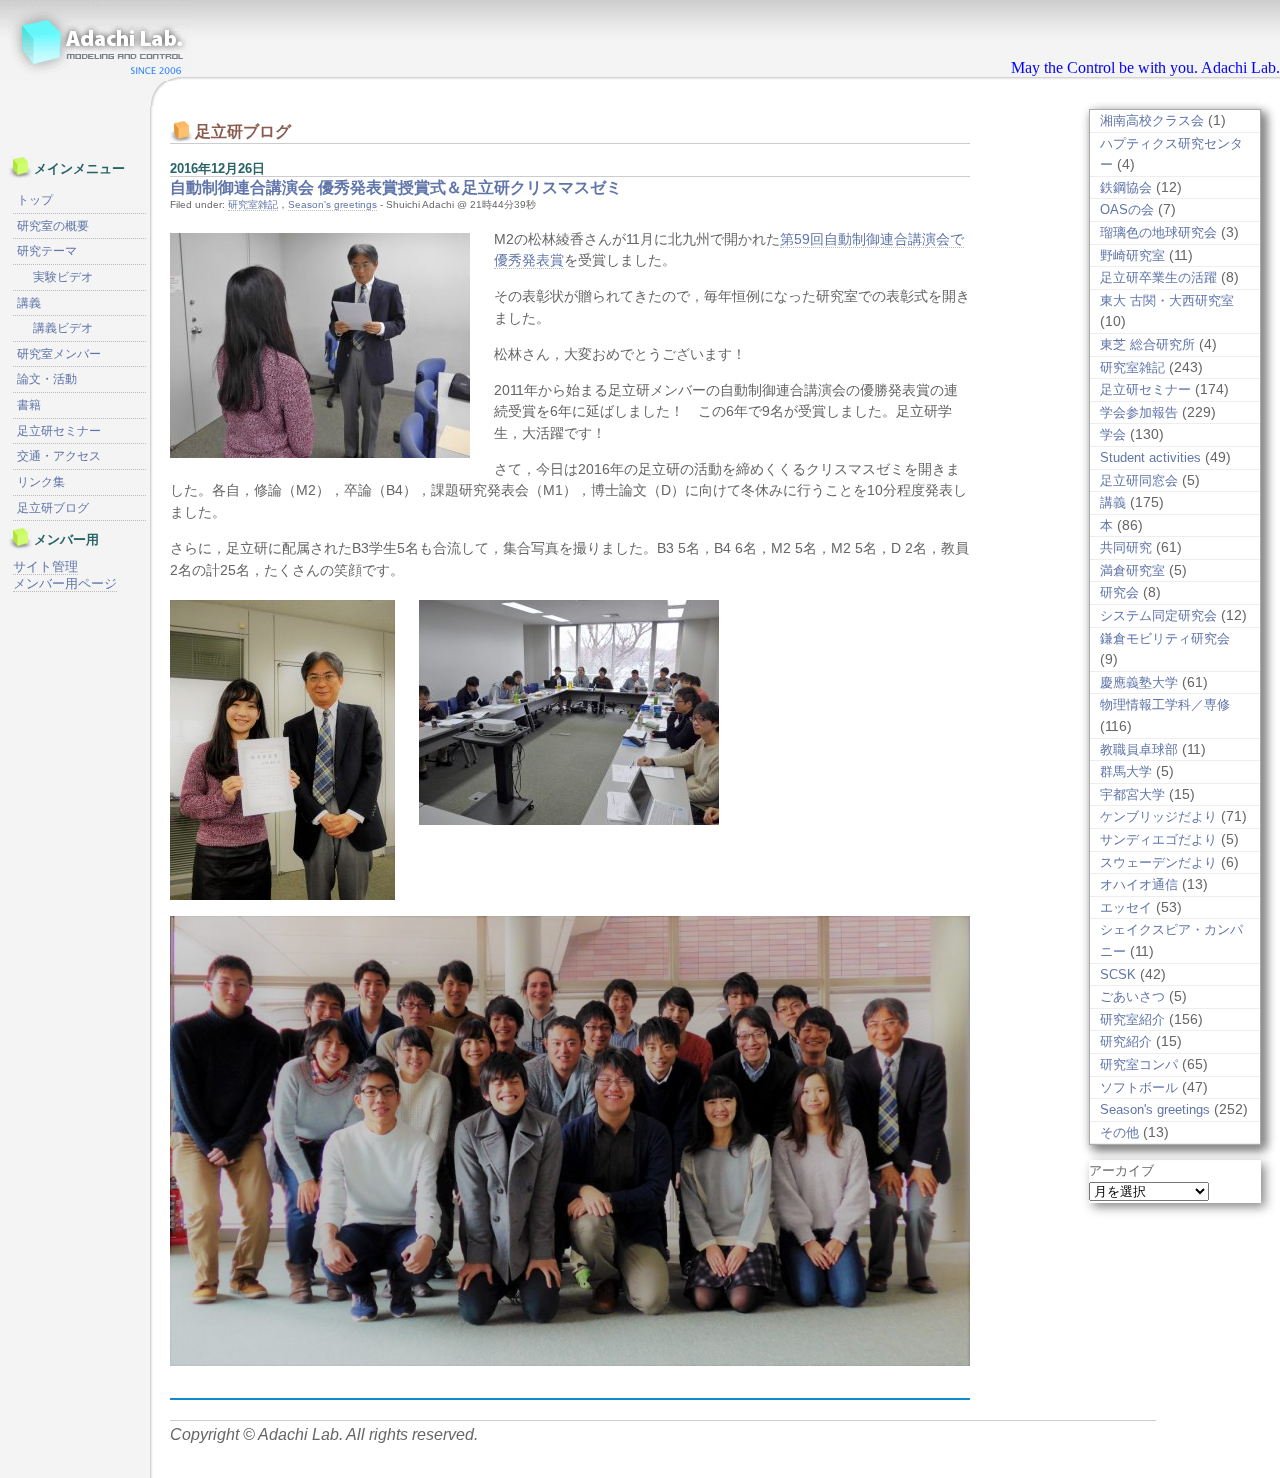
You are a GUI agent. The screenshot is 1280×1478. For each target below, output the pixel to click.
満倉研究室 (1132, 570)
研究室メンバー (59, 354)
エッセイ (1126, 907)
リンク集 (41, 482)
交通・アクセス (59, 456)
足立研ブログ (53, 508)
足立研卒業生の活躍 (1158, 277)
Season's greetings (332, 204)
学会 (1113, 434)
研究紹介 (1126, 1041)
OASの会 (1127, 209)
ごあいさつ (1132, 996)
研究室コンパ (1139, 1064)
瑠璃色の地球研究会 (1158, 232)
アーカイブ (1121, 1170)
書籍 (29, 405)
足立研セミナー (1145, 389)
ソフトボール (1139, 1087)
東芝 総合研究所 (1147, 344)
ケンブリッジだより (1158, 816)
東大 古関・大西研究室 (1167, 300)
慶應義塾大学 (1139, 682)
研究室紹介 (1132, 1019)
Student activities (1150, 457)
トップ (35, 200)
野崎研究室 (1132, 255)
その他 (1119, 1132)
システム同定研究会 (1158, 615)
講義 (1113, 502)
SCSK (1118, 974)
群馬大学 (1126, 771)
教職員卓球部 (1139, 749)
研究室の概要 (53, 226)
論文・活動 (47, 379)
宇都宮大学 (1132, 794)
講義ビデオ (63, 328)
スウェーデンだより (1158, 862)
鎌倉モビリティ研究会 (1165, 638)
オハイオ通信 (1139, 884)
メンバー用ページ (65, 583)
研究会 (1119, 592)
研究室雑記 (253, 204)
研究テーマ (47, 251)
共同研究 (1126, 547)
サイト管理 (45, 566)
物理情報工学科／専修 (1165, 704)
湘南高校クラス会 (1152, 120)
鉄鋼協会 (1126, 187)
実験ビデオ (63, 277)
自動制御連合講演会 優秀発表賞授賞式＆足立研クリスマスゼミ (396, 187)
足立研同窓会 (1139, 480)
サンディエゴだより (1158, 839)
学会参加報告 (1139, 412)
